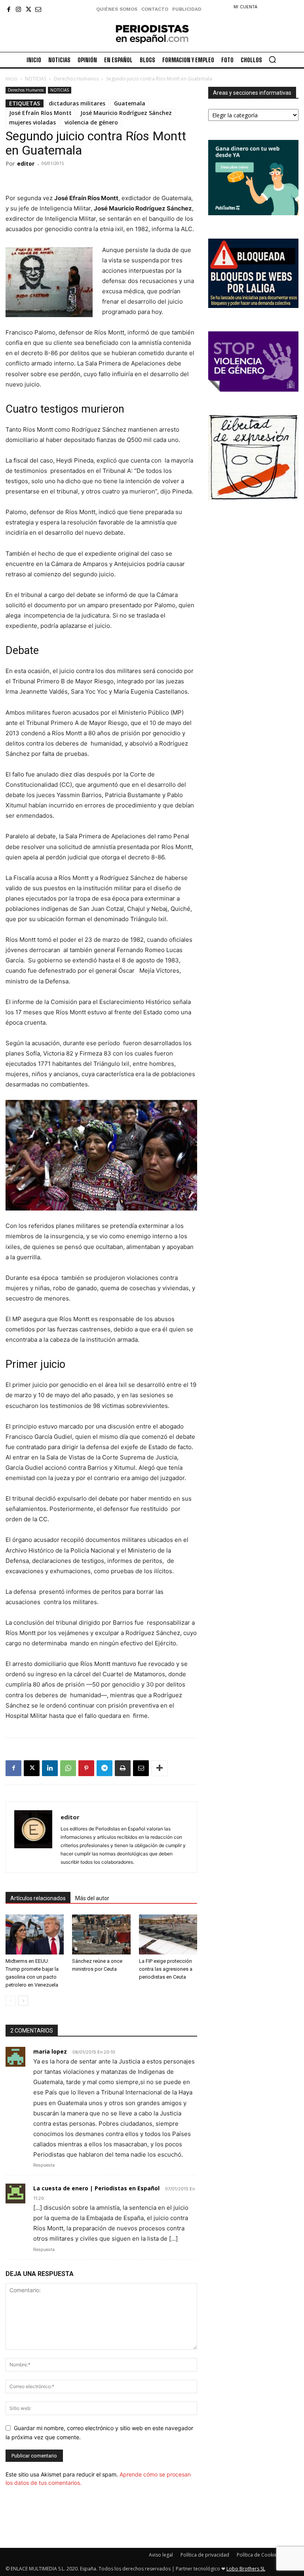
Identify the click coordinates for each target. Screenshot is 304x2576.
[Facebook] (9, 9)
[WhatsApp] (68, 1768)
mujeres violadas (32, 122)
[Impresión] (123, 1768)
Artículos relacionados (38, 1898)
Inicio (11, 79)
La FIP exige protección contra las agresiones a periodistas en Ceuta (166, 1969)
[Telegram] (104, 1768)
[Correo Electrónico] (141, 1768)
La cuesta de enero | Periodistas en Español (96, 2188)
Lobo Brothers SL (246, 2569)
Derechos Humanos (76, 79)
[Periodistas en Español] (152, 34)
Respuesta (44, 2165)
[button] (272, 59)
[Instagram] (18, 9)
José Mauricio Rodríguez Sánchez (126, 113)
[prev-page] (10, 2001)
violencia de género (91, 122)
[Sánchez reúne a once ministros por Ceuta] (101, 1934)
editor (26, 164)
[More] (160, 1768)
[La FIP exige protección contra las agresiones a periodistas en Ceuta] (168, 1934)
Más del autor (92, 1898)
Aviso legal (161, 2555)
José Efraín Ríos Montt (40, 113)
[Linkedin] (50, 1768)
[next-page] (23, 2001)
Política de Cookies (258, 2555)
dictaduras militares (77, 103)
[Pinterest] (86, 1768)
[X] (28, 9)
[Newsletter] (38, 9)
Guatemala (130, 103)
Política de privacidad (205, 2555)
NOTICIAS (36, 79)
